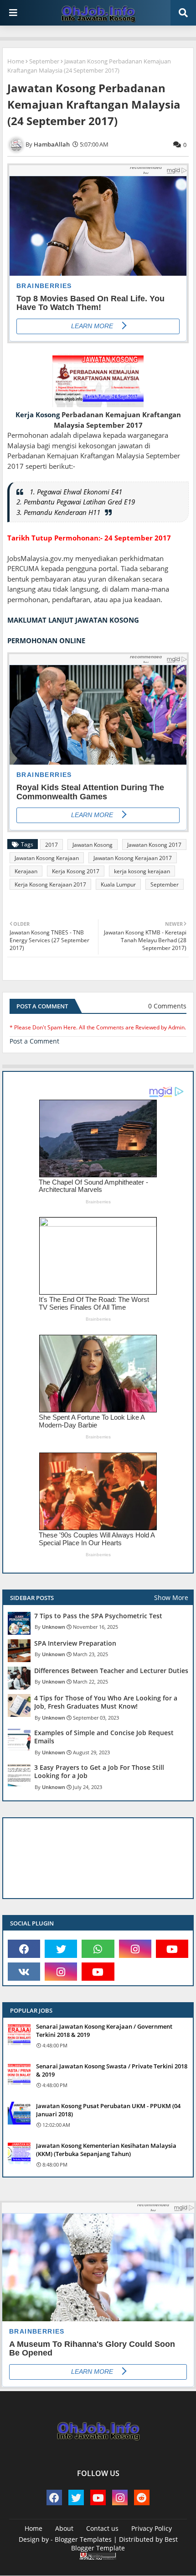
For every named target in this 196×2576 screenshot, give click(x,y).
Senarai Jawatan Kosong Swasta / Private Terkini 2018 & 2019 (112, 2070)
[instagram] (135, 1949)
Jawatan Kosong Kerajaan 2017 (133, 858)
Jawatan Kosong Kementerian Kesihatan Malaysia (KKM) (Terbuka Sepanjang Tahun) (106, 2150)
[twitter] (61, 1949)
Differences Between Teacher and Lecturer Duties (111, 1671)
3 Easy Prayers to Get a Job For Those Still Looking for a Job (99, 1772)
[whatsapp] (98, 1949)
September (44, 61)
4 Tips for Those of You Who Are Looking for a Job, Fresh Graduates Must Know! (106, 1702)
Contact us (102, 2528)
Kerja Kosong (38, 414)
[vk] (24, 1972)
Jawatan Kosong (93, 845)
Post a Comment (34, 1041)
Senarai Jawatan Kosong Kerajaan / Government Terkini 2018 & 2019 (104, 2030)
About (64, 2528)
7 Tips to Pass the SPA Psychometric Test (98, 1616)
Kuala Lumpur (118, 884)
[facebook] (24, 1949)
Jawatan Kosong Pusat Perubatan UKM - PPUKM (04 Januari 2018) (108, 2110)
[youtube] (172, 1949)
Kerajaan (26, 871)
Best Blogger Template (124, 2544)
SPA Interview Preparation (75, 1643)
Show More (171, 1598)
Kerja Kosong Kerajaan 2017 (50, 884)
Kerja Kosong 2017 (76, 871)
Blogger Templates (83, 2539)
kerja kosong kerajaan (142, 871)
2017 (52, 845)
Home (16, 61)
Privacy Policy (152, 2528)
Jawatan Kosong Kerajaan (47, 858)
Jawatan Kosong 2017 (154, 845)
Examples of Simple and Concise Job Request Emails (104, 1737)
